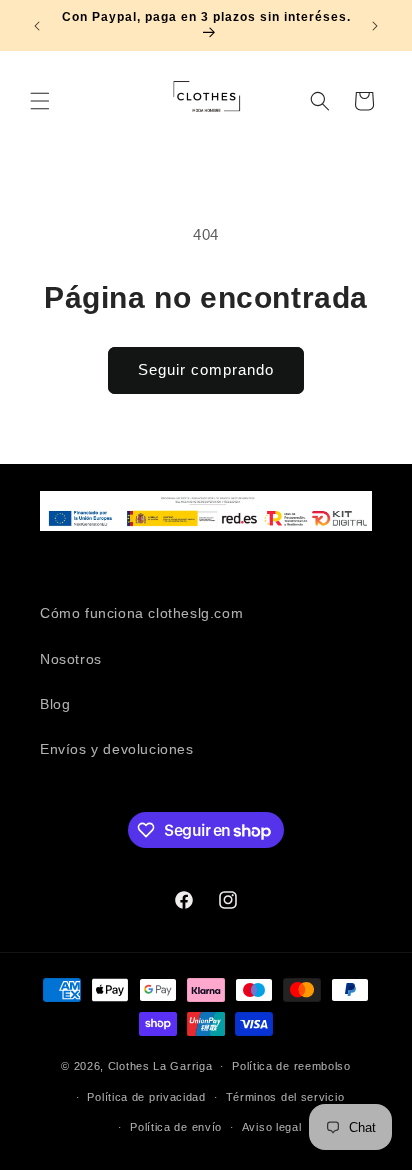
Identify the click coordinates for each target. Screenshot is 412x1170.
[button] (40, 101)
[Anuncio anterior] (37, 26)
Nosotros (71, 659)
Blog (55, 704)
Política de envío (176, 1127)
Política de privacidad (146, 1097)
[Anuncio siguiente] (375, 26)
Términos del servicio (285, 1097)
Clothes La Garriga (160, 1066)
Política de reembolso (291, 1066)
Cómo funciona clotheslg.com (141, 613)
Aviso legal (272, 1127)
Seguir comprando (206, 369)
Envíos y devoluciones (117, 749)
